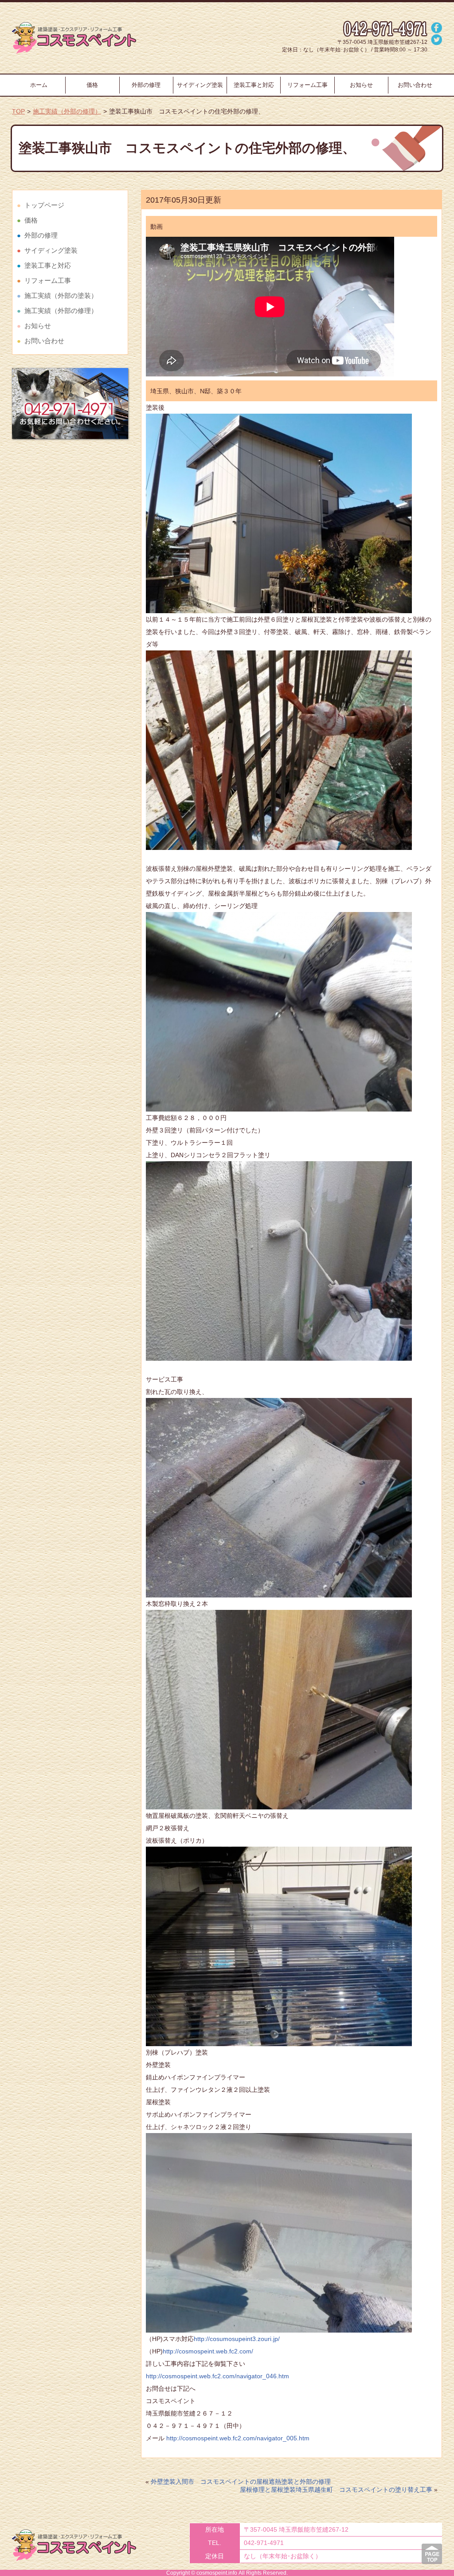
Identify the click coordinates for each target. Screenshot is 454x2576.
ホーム (39, 85)
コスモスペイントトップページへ (74, 38)
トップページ (44, 205)
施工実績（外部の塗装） (61, 296)
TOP (18, 111)
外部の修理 (146, 85)
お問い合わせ (415, 85)
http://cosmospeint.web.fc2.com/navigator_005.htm (237, 2438)
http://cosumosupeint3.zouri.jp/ (237, 2339)
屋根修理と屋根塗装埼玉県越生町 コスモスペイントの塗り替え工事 (336, 2490)
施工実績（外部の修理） (67, 111)
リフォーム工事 (307, 85)
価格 (92, 85)
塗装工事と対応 (254, 85)
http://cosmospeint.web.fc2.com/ (208, 2351)
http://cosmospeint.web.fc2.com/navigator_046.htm (217, 2376)
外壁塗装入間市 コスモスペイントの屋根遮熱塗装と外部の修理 (241, 2482)
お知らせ (361, 85)
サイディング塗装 (200, 85)
